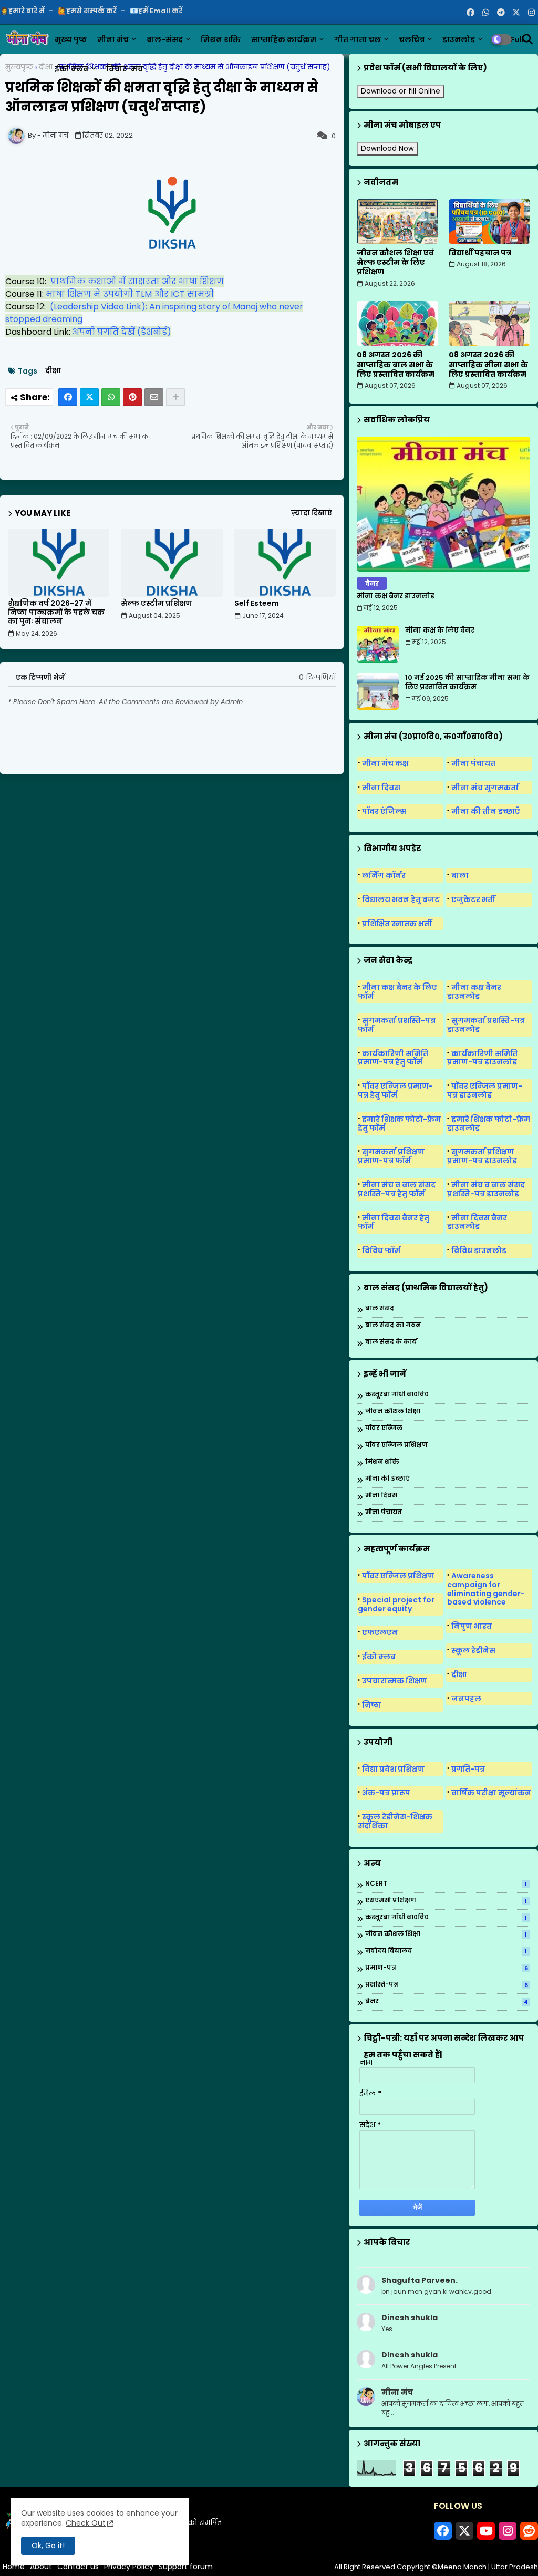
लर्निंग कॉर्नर (384, 875)
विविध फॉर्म (381, 1250)
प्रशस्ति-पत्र (447, 1985)
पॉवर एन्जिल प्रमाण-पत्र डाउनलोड (485, 1090)
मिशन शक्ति (221, 39)
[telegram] (501, 13)
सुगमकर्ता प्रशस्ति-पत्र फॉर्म (397, 1025)
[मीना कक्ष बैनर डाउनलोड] (443, 504)
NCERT (446, 1884)
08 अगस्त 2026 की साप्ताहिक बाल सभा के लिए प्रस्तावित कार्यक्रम (396, 364)
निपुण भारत (472, 1626)
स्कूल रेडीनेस (473, 1650)
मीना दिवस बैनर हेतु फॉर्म (394, 1222)
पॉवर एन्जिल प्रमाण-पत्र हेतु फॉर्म (395, 1090)
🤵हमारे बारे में (23, 11)
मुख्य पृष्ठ (71, 39)
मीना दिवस (381, 788)
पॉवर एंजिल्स (384, 811)
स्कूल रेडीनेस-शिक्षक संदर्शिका (395, 1821)
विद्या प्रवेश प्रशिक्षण (393, 1769)
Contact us (78, 2567)
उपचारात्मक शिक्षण (395, 1681)
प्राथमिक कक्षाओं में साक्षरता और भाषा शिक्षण (137, 281)
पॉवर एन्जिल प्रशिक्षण (396, 1445)
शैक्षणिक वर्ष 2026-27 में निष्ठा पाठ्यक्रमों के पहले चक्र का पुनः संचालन (56, 612)
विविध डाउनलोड (479, 1250)
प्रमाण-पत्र (447, 1968)
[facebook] (470, 13)
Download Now (387, 148)
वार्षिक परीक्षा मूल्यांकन (491, 1793)
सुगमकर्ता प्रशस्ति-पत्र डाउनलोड (486, 1025)
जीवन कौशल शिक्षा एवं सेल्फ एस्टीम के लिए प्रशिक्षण (395, 262)
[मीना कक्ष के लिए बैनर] (378, 644)
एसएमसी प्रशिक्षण (446, 1901)
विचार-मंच (125, 69)
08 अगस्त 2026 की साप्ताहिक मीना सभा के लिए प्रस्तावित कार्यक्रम (488, 364)
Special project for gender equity (396, 1604)
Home (14, 2567)
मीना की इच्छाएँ (387, 1479)
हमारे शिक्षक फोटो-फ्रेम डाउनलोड (489, 1124)
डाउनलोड (459, 39)
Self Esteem (257, 603)
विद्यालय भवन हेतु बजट (401, 899)
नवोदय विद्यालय (446, 1951)
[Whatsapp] (111, 397)
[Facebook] (68, 397)
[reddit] (529, 2531)
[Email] (154, 397)
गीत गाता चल (358, 39)
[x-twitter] (516, 13)
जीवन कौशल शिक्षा (393, 1411)
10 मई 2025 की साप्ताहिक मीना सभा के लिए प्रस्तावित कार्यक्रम (467, 682)
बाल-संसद (165, 39)
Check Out (86, 2523)
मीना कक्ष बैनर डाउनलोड (396, 596)
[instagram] (531, 13)
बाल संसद (380, 1308)
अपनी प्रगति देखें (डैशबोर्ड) (122, 332)
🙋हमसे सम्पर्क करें (88, 11)
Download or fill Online (401, 91)
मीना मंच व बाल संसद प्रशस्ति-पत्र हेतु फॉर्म (397, 1189)
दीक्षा (46, 67)
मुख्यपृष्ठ (19, 67)
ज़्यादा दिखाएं (312, 513)
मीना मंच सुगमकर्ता (485, 788)
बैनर (447, 2002)
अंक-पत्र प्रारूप (386, 1793)
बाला (460, 875)
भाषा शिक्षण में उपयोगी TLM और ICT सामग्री (130, 294)
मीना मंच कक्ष (385, 763)
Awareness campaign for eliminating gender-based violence (486, 1589)
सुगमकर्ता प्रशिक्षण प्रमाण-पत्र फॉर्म (391, 1156)
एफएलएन (380, 1632)
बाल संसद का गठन (393, 1325)
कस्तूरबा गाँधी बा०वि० (397, 1395)
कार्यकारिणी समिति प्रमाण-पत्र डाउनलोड (482, 1058)
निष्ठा (372, 1705)
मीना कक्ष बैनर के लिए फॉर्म (397, 992)
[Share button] (175, 397)
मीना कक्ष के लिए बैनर (440, 630)
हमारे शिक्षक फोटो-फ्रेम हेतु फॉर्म (399, 1124)
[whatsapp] (486, 13)
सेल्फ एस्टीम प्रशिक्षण (157, 603)
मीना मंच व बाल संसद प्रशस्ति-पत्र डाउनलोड (486, 1189)
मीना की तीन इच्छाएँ (486, 811)
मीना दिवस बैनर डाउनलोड (477, 1222)
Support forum (186, 2567)
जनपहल (466, 1699)
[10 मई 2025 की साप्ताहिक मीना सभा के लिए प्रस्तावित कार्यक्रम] (378, 691)
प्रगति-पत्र (468, 1769)
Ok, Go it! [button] (48, 2546)
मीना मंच (113, 39)
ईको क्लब (71, 69)
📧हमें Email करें (156, 11)
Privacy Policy (129, 2567)
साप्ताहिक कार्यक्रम (284, 39)
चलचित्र (412, 39)
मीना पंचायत (473, 763)
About (41, 2567)
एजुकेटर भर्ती (473, 899)
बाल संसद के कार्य (391, 1342)
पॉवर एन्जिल (384, 1428)
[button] (527, 39)
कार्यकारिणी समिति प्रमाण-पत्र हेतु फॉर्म (393, 1058)
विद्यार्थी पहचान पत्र (480, 253)
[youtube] (486, 2531)
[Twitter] (89, 397)
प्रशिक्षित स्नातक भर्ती (397, 924)
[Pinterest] (132, 397)
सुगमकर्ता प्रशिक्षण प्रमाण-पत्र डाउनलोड (482, 1156)
